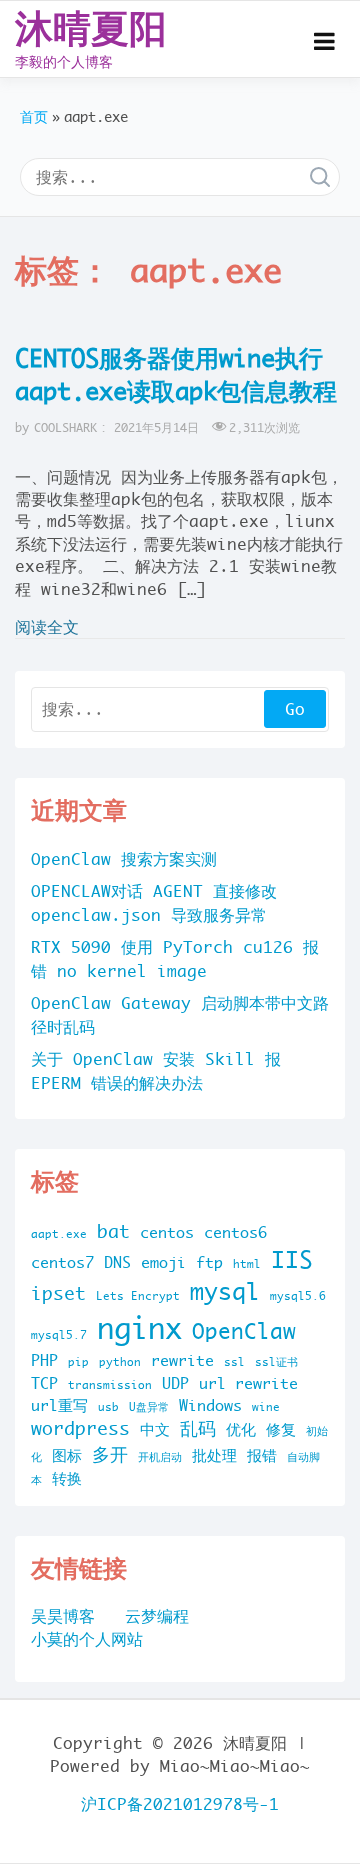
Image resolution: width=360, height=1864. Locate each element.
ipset (58, 1293)
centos (167, 1232)
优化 (241, 1429)
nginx (139, 1328)
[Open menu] (324, 41)
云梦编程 (157, 1616)
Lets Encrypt (138, 1296)
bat (113, 1231)
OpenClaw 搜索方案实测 (124, 859)
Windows (210, 1405)
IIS (292, 1259)
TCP (44, 1383)
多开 (110, 1454)
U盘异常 (149, 1407)
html (247, 1264)
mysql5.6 (298, 1296)
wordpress (80, 1428)
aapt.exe (59, 1234)
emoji (163, 1262)
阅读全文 (47, 627)
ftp (209, 1262)
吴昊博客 (63, 1616)
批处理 (214, 1455)
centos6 (235, 1232)
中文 (155, 1429)
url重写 (59, 1405)
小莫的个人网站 (87, 1639)
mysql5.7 (59, 1335)
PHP (44, 1360)
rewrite (182, 1360)
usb (108, 1407)
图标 (67, 1455)
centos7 (62, 1262)
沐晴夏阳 (91, 28)
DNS (117, 1262)
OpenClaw (244, 1331)
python (120, 1362)
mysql (225, 1291)
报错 (262, 1455)
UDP (175, 1383)
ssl (234, 1362)
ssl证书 (276, 1362)
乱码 (198, 1428)
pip (78, 1362)
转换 (67, 1478)
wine (266, 1407)
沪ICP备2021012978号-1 (180, 1804)
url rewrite (248, 1383)
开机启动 (160, 1457)
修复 (281, 1429)
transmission (110, 1385)
